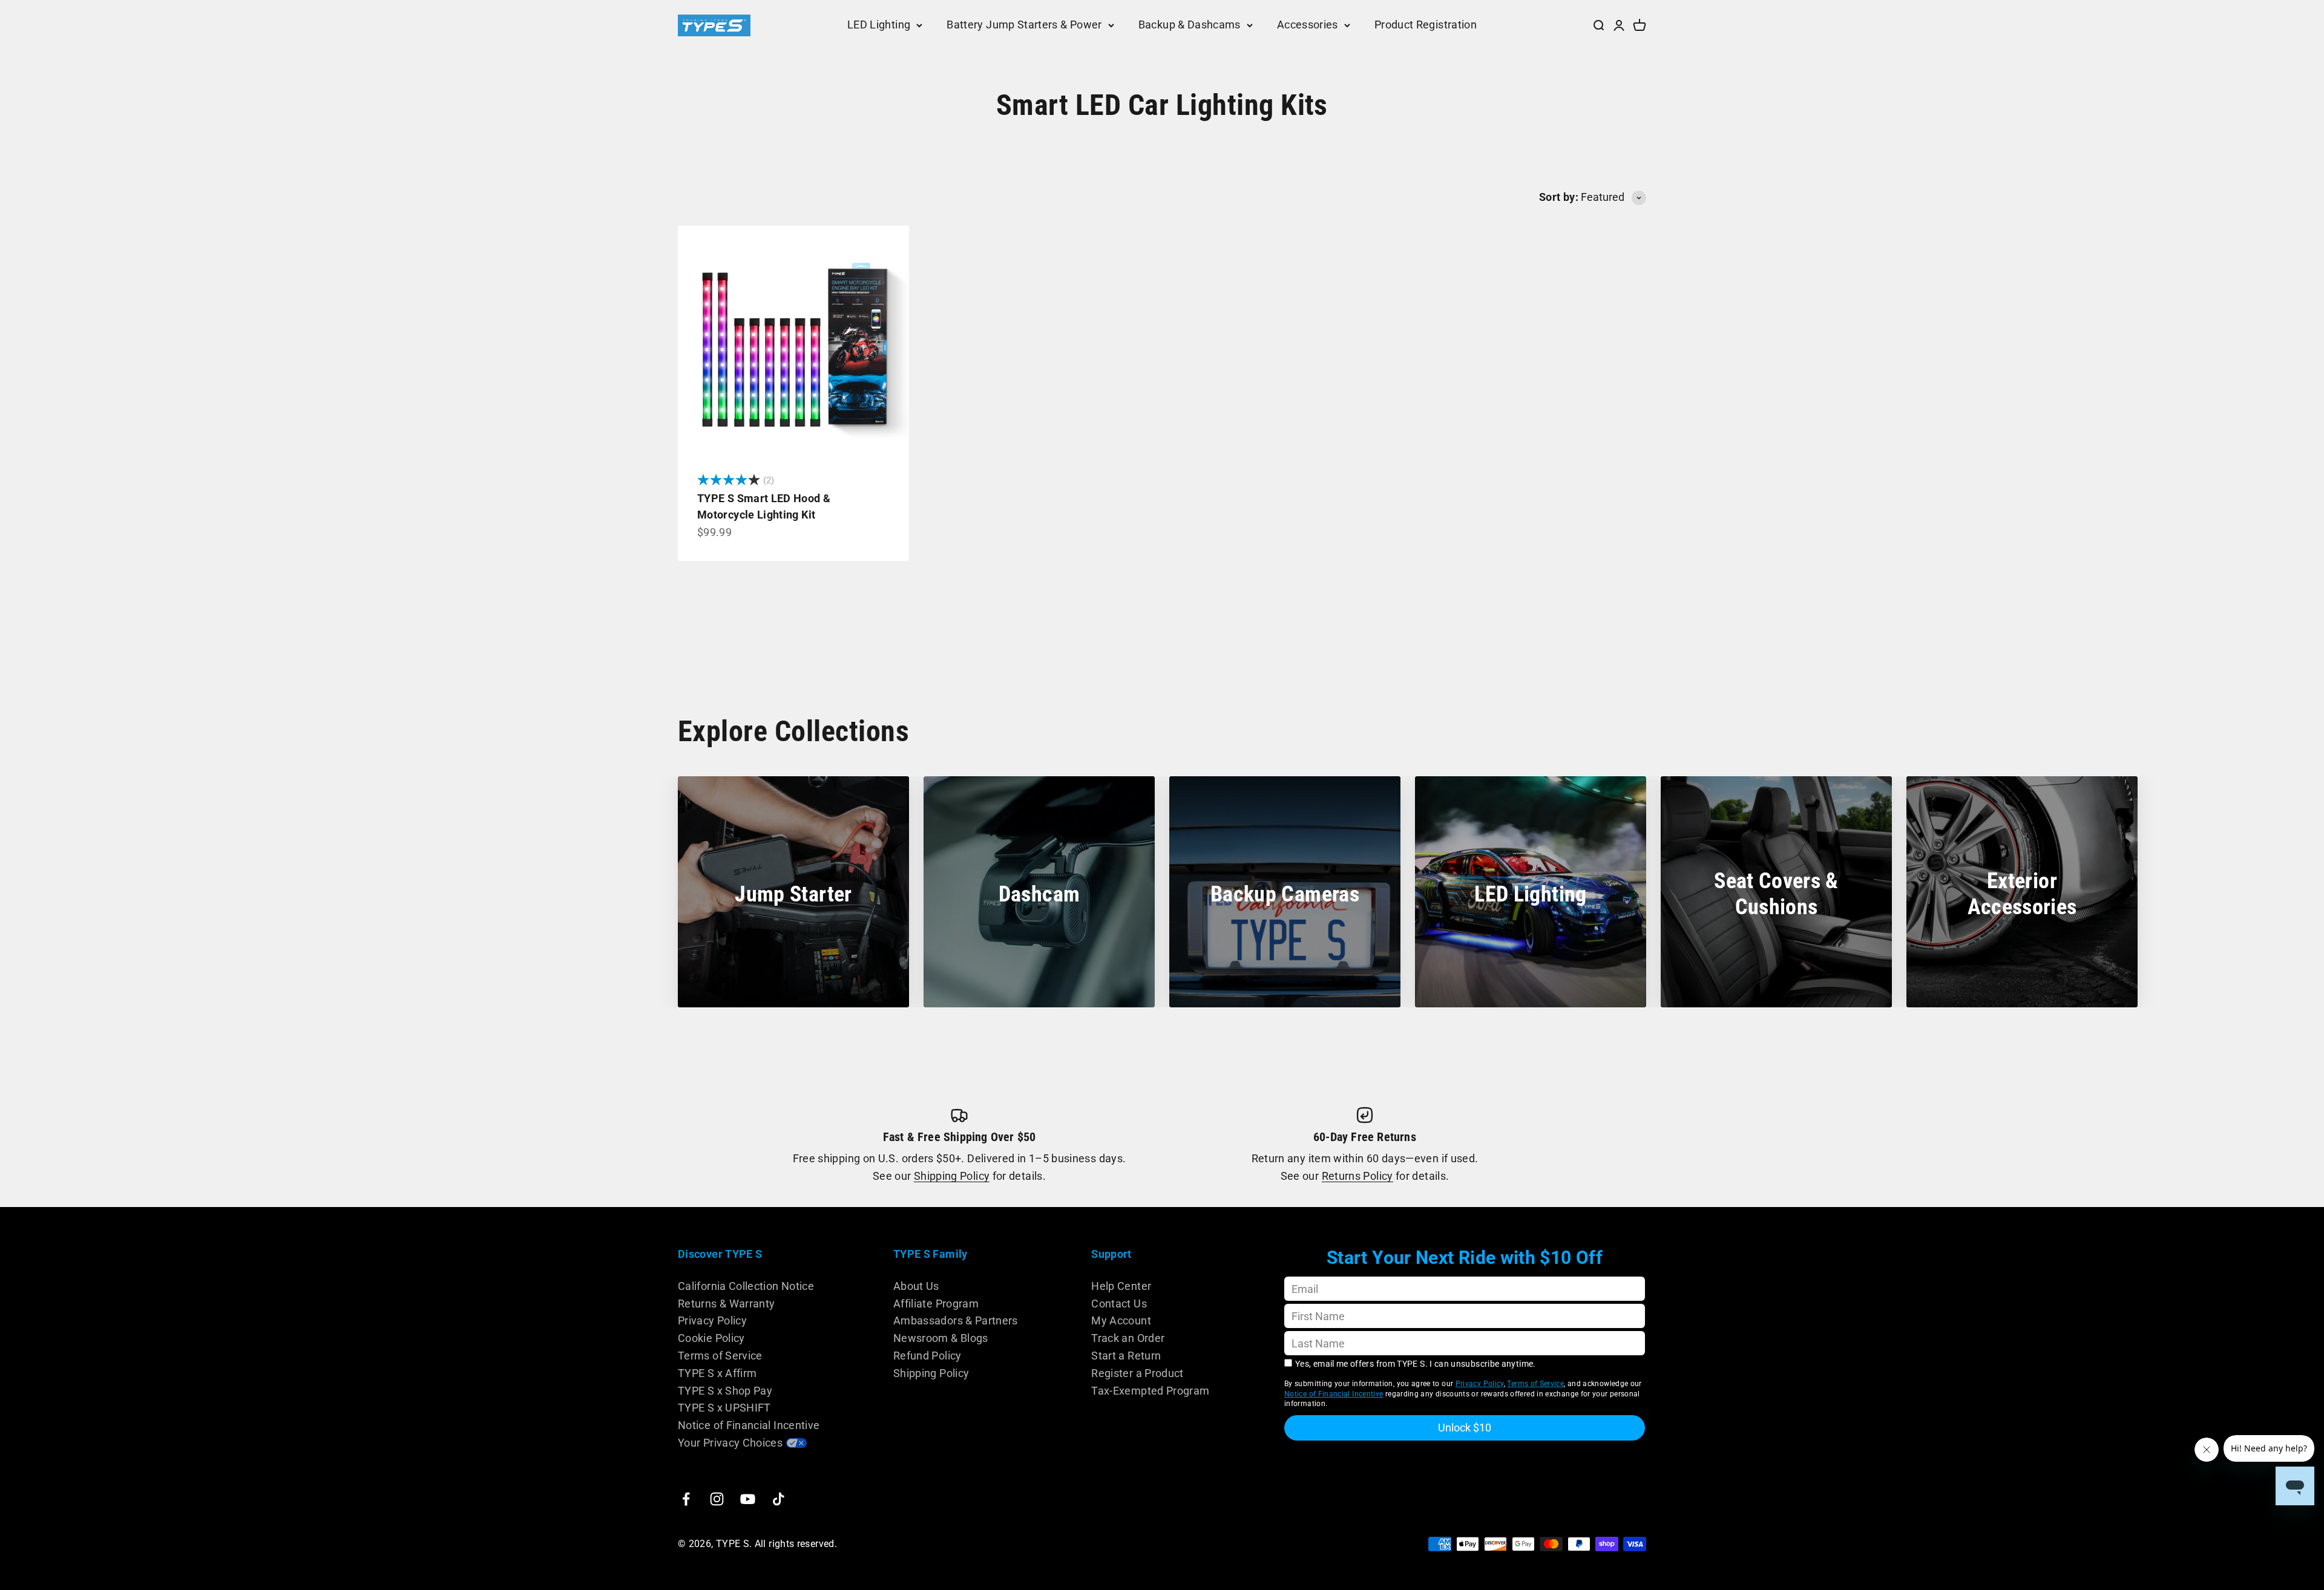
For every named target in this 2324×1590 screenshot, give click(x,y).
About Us (916, 1286)
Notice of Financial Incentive (749, 1425)
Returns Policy (1357, 1176)
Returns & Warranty (726, 1304)
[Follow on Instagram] (717, 1499)
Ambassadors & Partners (956, 1320)
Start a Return (1126, 1356)
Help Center (1121, 1286)
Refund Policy (927, 1356)
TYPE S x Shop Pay (725, 1391)
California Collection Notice (746, 1286)
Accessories (1308, 25)
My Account (1121, 1320)
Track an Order (1128, 1338)
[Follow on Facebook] (686, 1499)
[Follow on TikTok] (779, 1499)
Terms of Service (720, 1356)
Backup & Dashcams (1190, 25)
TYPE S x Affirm (717, 1373)
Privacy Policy (712, 1320)
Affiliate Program (936, 1304)
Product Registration (1426, 25)
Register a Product (1137, 1373)
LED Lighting (879, 25)
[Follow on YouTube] (748, 1499)
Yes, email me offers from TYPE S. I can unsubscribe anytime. (1416, 1364)
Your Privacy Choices (730, 1443)
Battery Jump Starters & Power (1024, 25)
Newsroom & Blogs (941, 1338)
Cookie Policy (711, 1338)
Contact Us (1119, 1304)
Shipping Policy (952, 1176)
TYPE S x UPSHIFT (724, 1408)
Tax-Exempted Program (1150, 1391)
